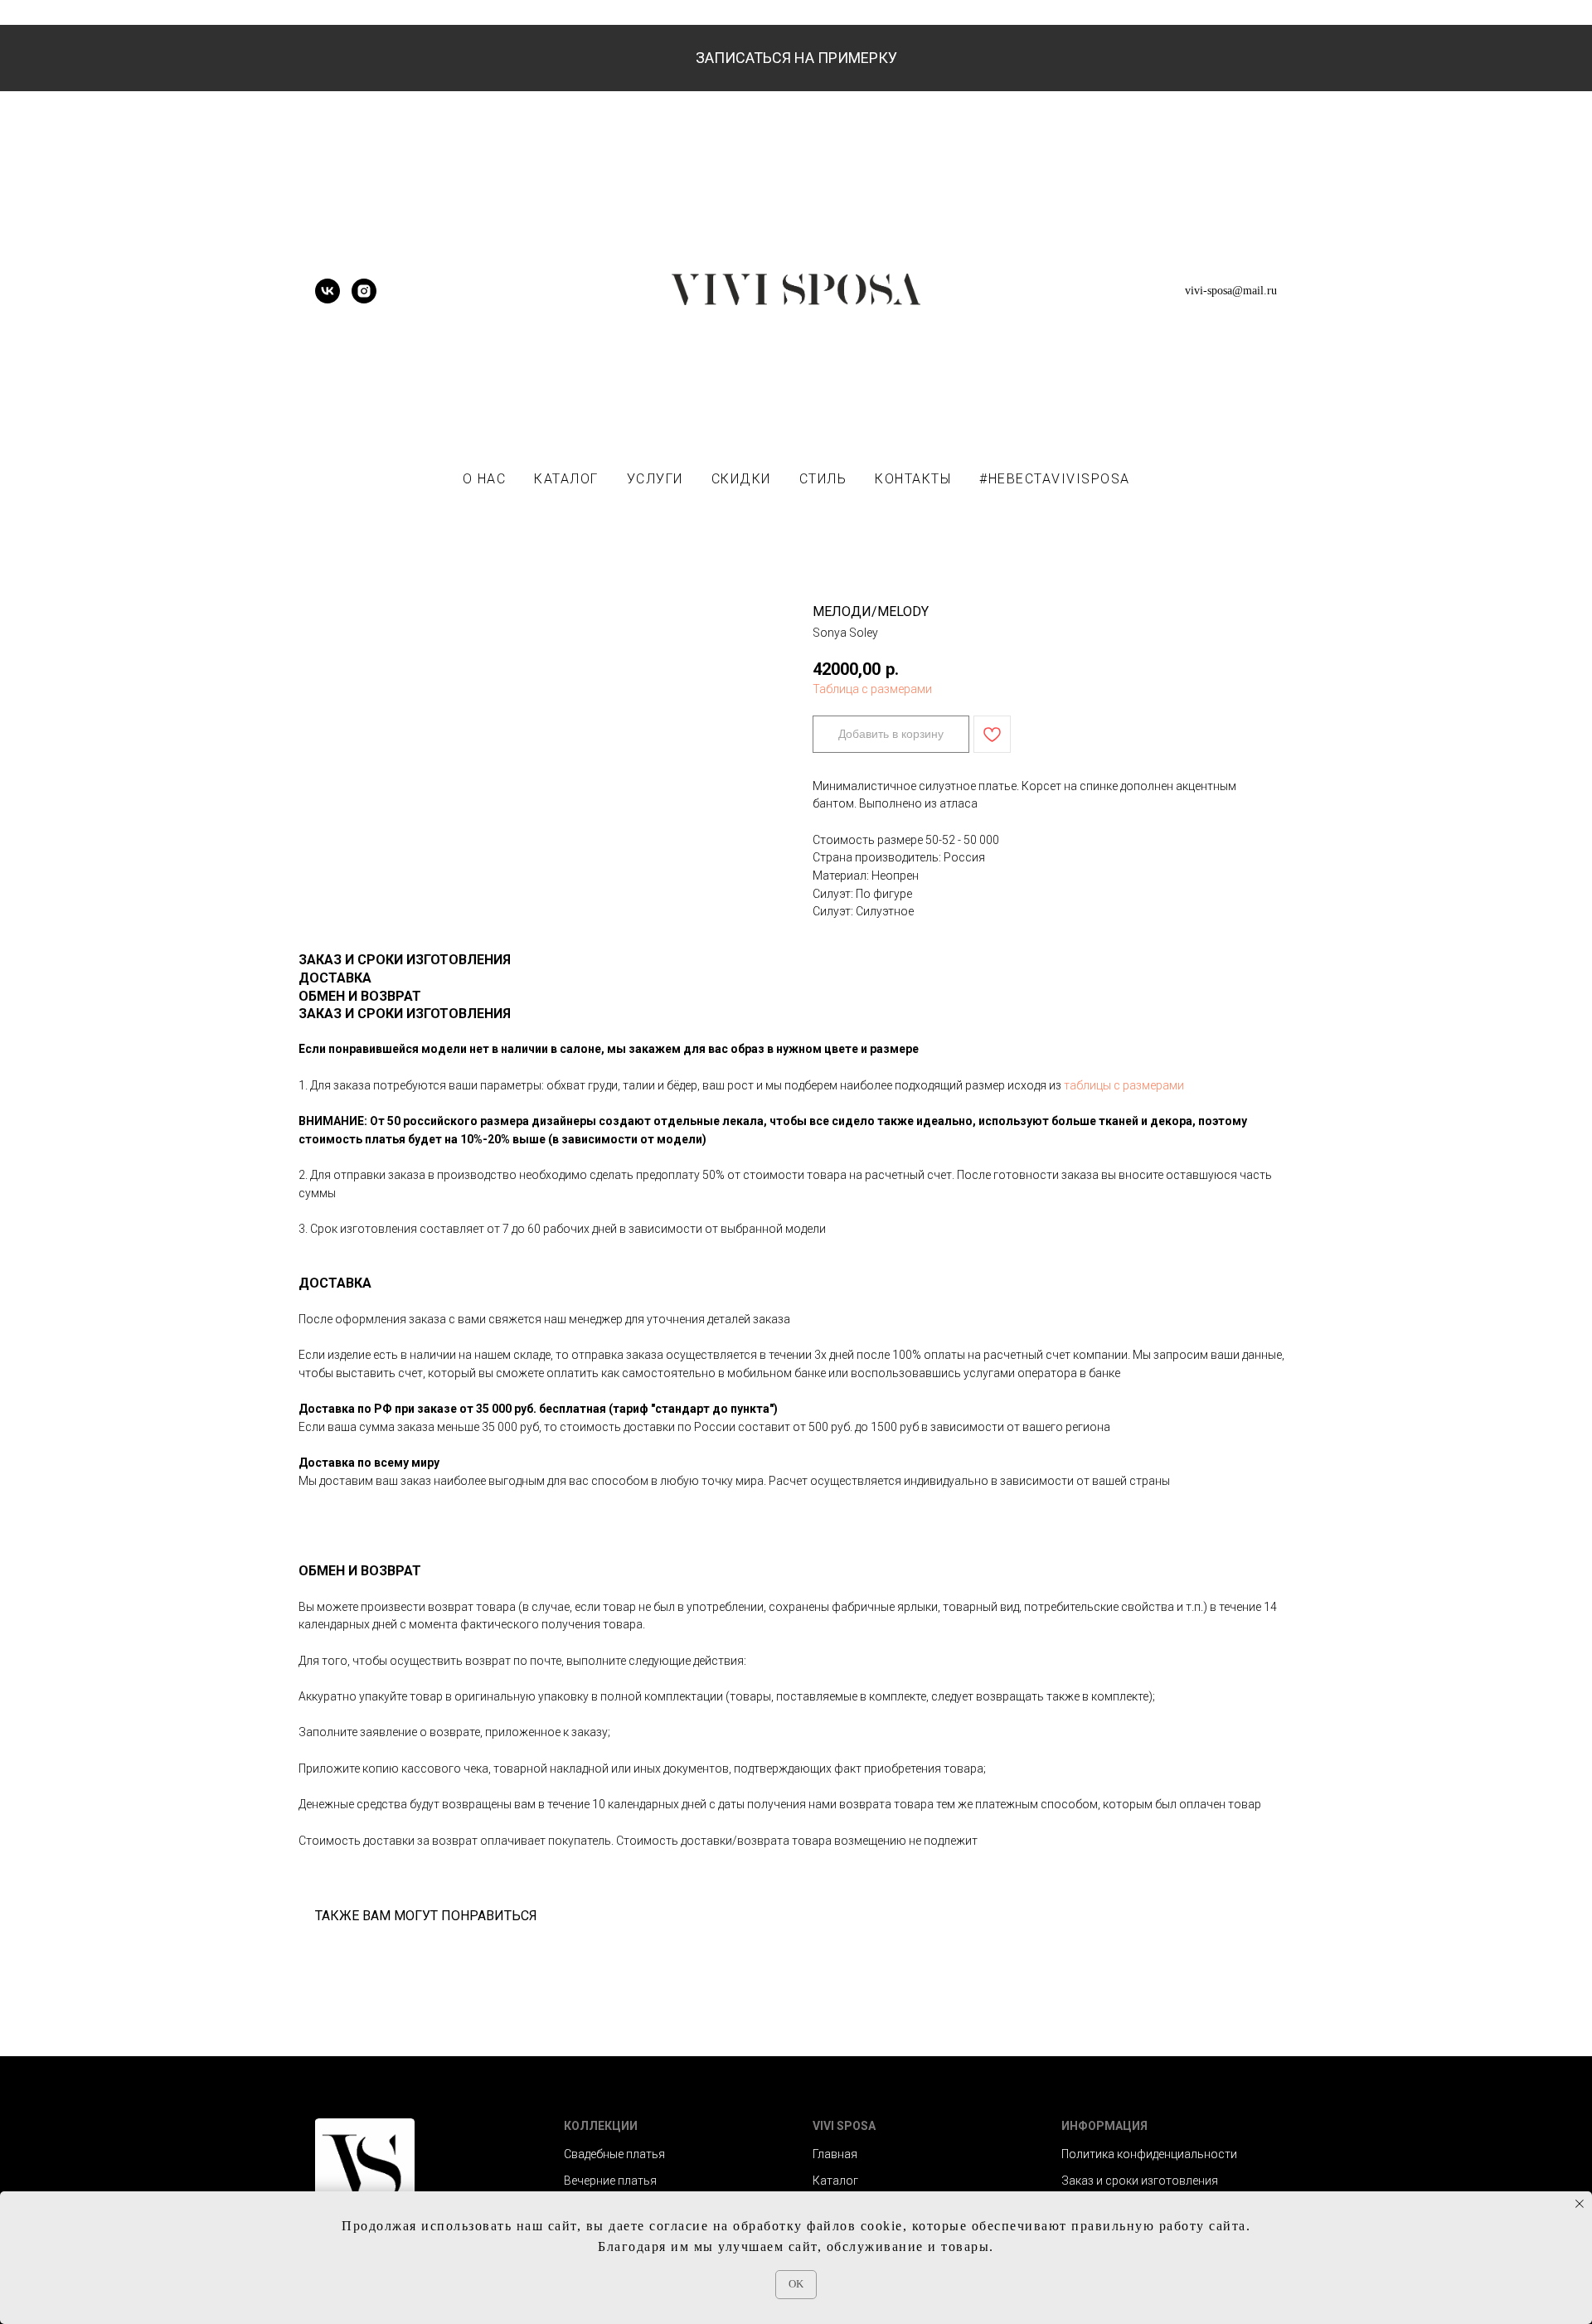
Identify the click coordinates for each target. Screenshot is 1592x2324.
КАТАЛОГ (566, 479)
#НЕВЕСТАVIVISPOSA (1055, 479)
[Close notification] (1580, 2204)
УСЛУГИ (655, 479)
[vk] (328, 299)
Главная (835, 2154)
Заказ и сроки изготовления (1140, 2181)
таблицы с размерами (1124, 1085)
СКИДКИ (741, 479)
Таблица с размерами (872, 689)
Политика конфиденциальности (1149, 2154)
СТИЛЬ (823, 479)
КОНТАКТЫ (913, 479)
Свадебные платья (614, 2154)
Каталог (835, 2181)
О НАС (485, 479)
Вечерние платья (610, 2181)
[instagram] (364, 299)
